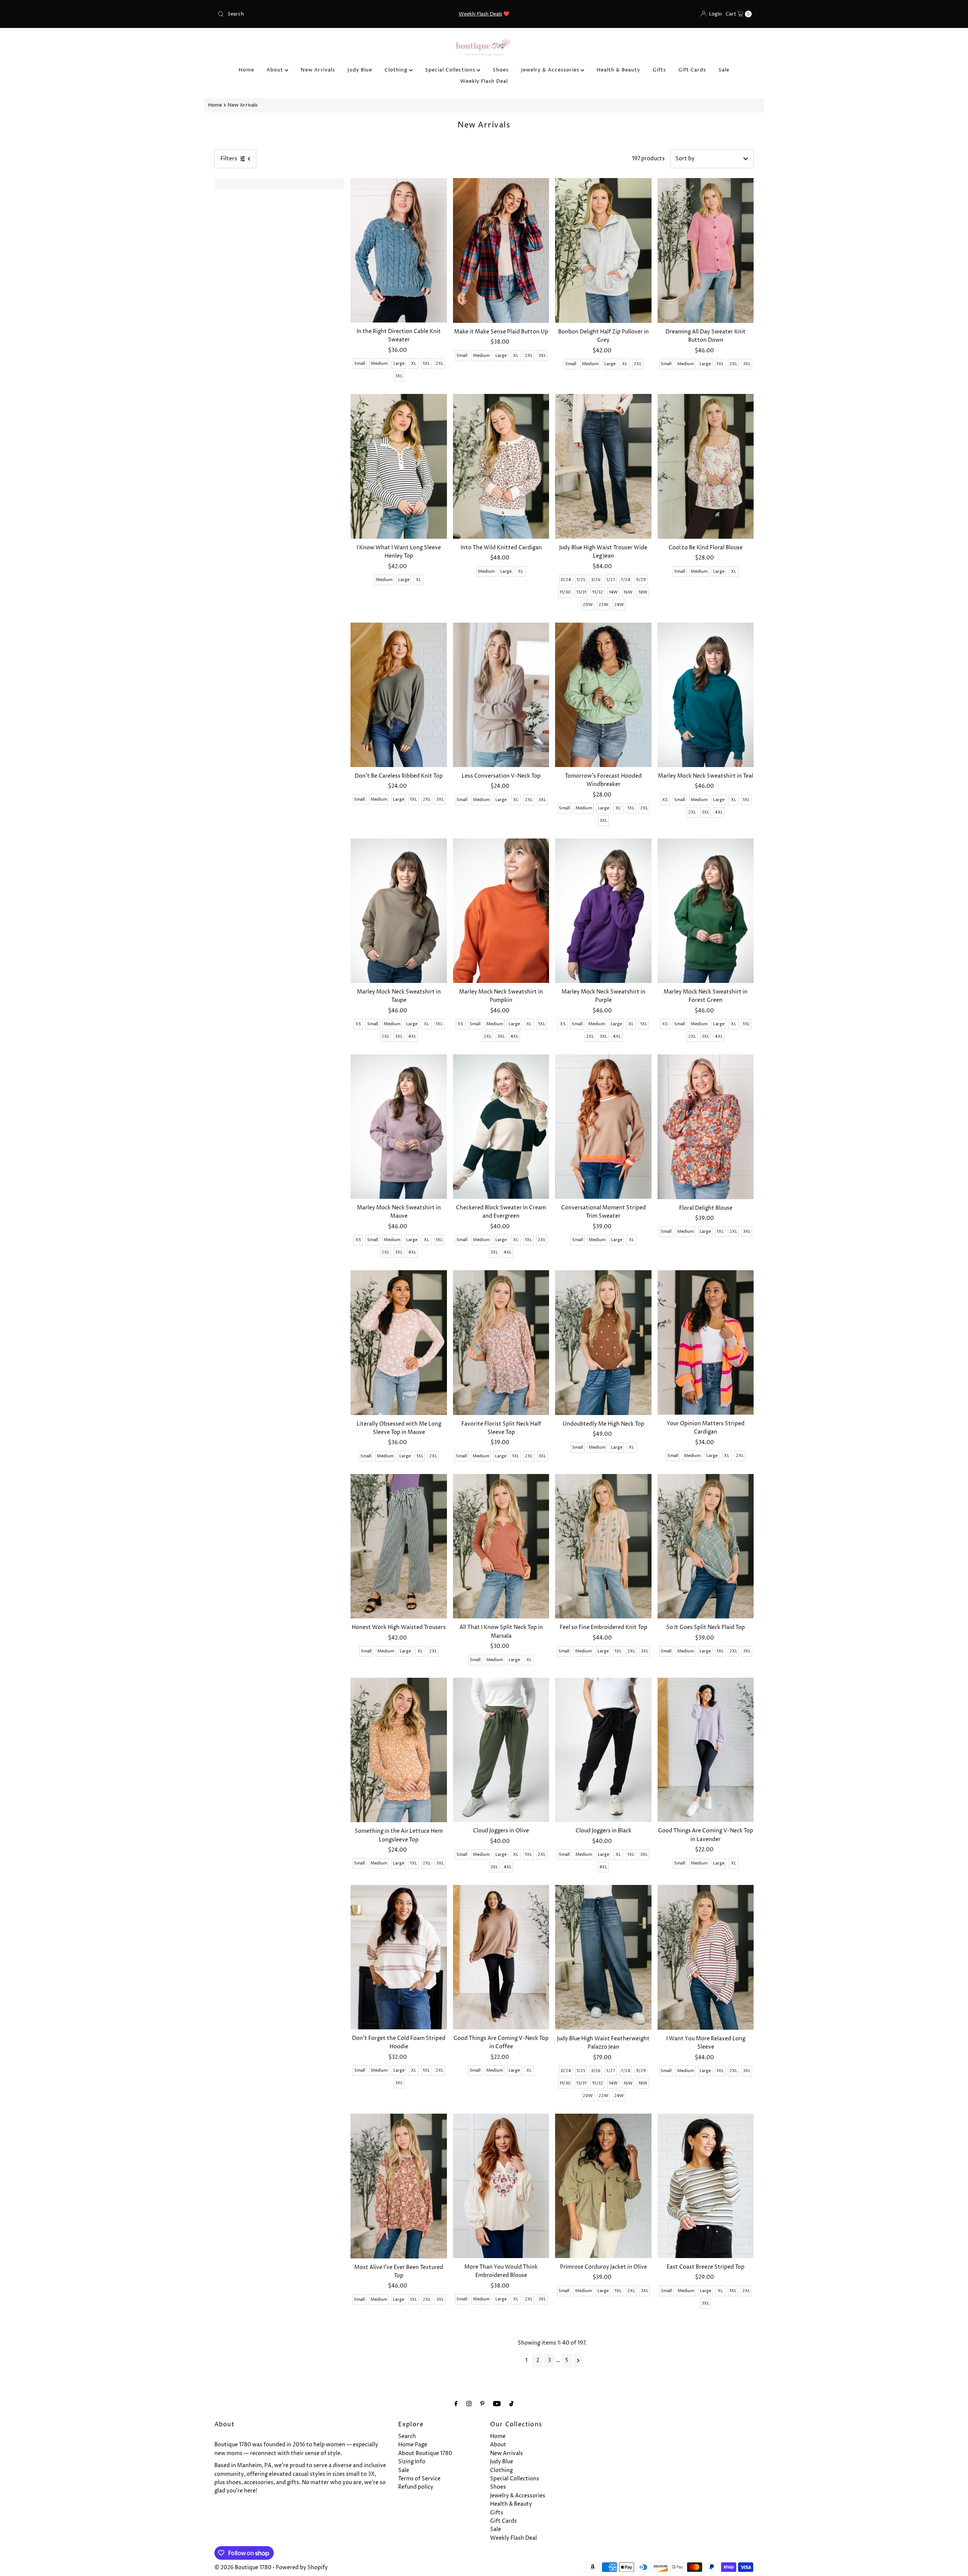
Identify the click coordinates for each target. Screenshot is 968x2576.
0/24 (566, 580)
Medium (379, 363)
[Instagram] (469, 2404)
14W (613, 592)
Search (407, 2436)
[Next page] (578, 2361)
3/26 (596, 580)
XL (414, 363)
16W (628, 592)
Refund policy (416, 2487)
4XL (719, 812)
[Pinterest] (482, 2404)
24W (619, 605)
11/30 (565, 592)
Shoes (501, 70)
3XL (399, 376)
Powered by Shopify (302, 2567)
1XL (426, 363)
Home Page (413, 2445)
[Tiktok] (511, 2404)
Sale (724, 70)
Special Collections (451, 70)
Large (399, 363)
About (276, 70)
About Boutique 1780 (425, 2453)
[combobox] (302, 14)
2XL (440, 363)
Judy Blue (360, 70)
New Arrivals (318, 70)
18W (643, 592)
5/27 (611, 580)
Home (246, 70)
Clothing (397, 70)
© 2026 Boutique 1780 (243, 2567)
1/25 (581, 580)
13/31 (581, 592)
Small (360, 363)
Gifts (659, 70)
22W (603, 605)
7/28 (626, 580)
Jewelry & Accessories (551, 70)
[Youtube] (497, 2404)
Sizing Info (412, 2462)
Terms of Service (419, 2479)
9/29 (641, 580)
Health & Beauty (618, 70)
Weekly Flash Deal (484, 81)
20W (588, 605)
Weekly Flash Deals (480, 14)
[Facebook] (456, 2404)
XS (665, 800)
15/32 (598, 592)
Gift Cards (692, 70)
